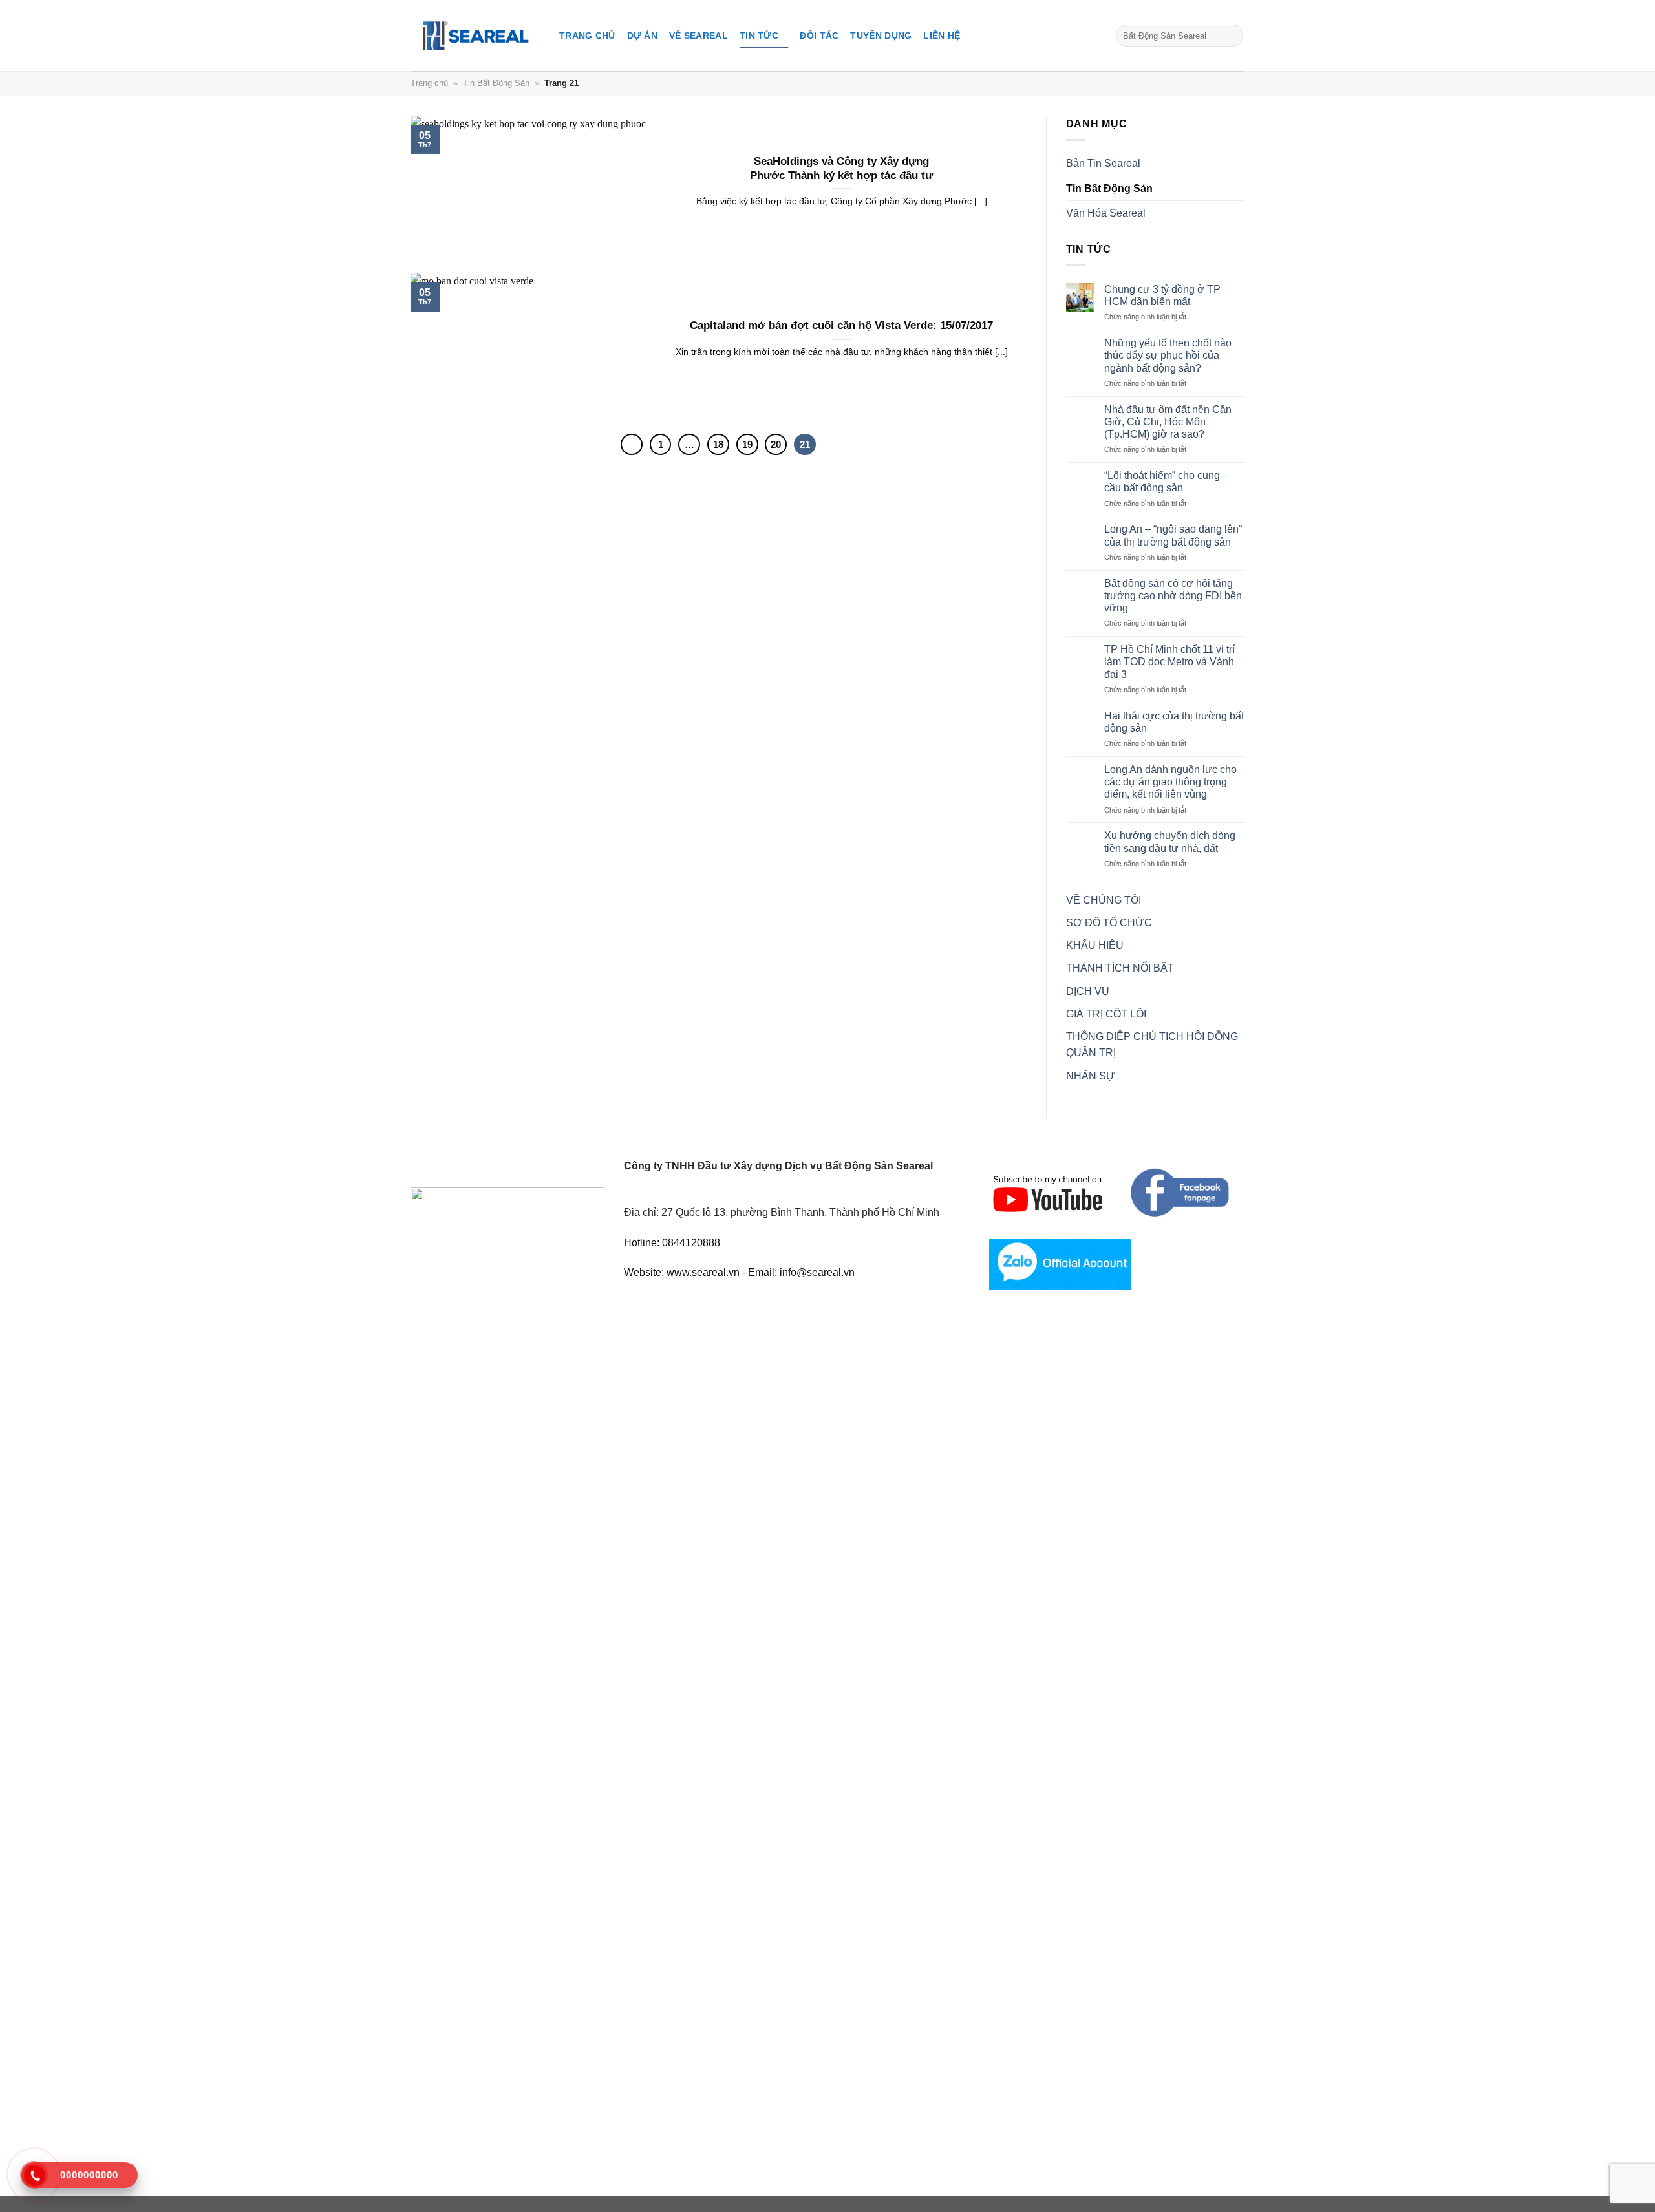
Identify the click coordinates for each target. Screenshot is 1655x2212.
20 (776, 444)
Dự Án (642, 36)
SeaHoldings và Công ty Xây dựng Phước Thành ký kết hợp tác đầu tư (841, 168)
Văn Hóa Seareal (1106, 213)
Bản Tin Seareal (1103, 163)
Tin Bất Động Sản (496, 83)
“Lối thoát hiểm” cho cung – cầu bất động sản (1166, 482)
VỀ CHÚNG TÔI (1104, 900)
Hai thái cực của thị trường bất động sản (1174, 722)
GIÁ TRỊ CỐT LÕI (1106, 1014)
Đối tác (819, 36)
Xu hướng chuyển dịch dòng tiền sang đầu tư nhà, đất (1170, 842)
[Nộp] (1231, 36)
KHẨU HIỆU (1095, 945)
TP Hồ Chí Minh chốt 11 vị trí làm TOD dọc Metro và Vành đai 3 (1169, 662)
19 (747, 444)
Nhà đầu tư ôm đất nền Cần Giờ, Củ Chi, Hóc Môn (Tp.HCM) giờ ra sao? (1168, 422)
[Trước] (632, 445)
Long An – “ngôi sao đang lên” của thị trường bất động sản (1173, 535)
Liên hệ (942, 36)
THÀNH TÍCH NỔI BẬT (1120, 968)
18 (718, 444)
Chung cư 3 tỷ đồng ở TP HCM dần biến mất (1162, 295)
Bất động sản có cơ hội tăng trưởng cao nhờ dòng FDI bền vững (1173, 596)
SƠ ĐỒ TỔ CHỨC (1109, 923)
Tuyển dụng (881, 36)
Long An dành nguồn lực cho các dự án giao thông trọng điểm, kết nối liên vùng (1170, 782)
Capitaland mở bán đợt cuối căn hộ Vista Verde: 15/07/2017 (841, 325)
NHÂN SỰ (1091, 1076)
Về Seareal (699, 36)
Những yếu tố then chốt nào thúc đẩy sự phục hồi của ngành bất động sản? (1168, 355)
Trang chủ (587, 36)
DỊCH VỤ (1088, 991)
